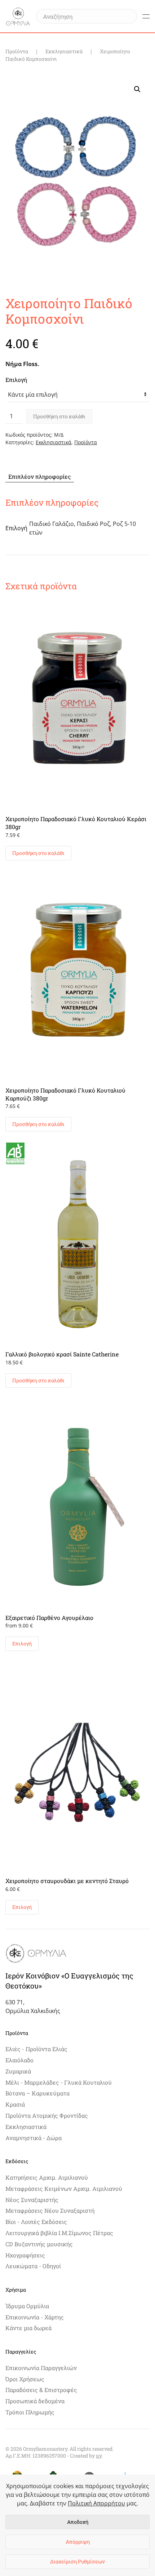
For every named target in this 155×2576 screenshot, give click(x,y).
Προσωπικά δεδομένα (35, 2401)
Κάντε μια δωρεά (28, 2328)
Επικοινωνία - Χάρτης (35, 2317)
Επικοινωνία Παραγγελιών (41, 2368)
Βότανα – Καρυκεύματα (37, 2093)
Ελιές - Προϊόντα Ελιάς (36, 2049)
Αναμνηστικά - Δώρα (34, 2138)
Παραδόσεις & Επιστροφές (41, 2390)
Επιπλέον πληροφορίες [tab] (40, 476)
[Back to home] (18, 16)
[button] (146, 16)
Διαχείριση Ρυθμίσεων (77, 2561)
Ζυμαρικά (18, 2071)
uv (99, 2456)
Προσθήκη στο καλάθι (59, 416)
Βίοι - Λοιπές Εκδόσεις (36, 2222)
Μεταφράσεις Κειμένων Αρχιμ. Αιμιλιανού (64, 2188)
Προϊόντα (86, 442)
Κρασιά (15, 2104)
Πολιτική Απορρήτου (96, 2503)
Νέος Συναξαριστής (32, 2200)
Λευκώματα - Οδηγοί (33, 2266)
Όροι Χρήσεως (25, 2379)
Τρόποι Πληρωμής (30, 2412)
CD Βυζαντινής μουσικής (39, 2244)
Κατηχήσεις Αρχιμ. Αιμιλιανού (47, 2177)
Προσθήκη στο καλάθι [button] (38, 853)
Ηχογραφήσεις (25, 2255)
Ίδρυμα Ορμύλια (27, 2306)
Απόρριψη (78, 2542)
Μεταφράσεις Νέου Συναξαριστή (50, 2210)
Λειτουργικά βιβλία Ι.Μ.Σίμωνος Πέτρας (59, 2233)
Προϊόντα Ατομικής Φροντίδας (47, 2115)
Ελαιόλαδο (19, 2060)
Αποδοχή (78, 2522)
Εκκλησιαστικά (54, 442)
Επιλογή (16, 380)
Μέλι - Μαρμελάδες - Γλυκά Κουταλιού (59, 2082)
